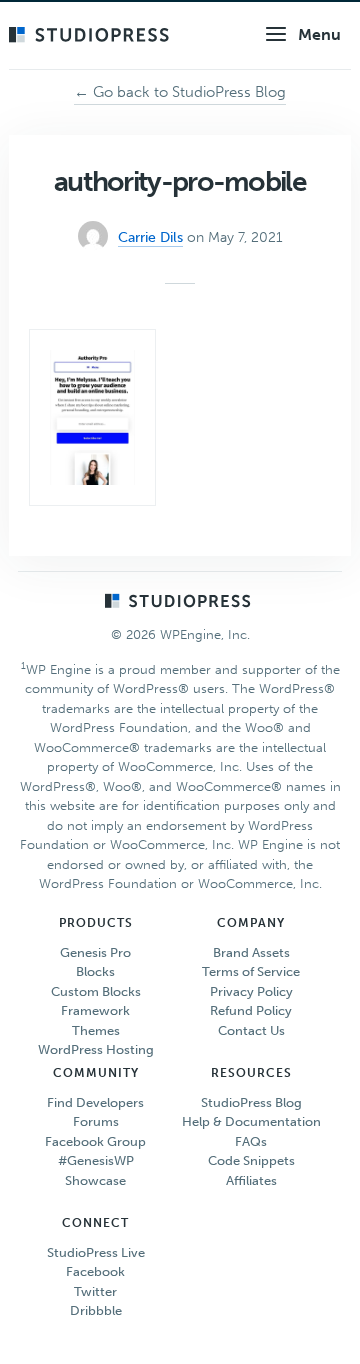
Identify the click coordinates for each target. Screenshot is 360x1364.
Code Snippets (251, 1160)
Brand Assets (251, 952)
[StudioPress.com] (91, 36)
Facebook (95, 1271)
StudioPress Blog (251, 1102)
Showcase (95, 1180)
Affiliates (251, 1180)
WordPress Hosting (96, 1049)
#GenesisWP (96, 1160)
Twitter (95, 1291)
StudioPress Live (96, 1252)
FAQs (251, 1141)
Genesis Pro (95, 952)
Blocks (95, 971)
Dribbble (96, 1310)
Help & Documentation (251, 1121)
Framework (95, 1010)
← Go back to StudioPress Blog (180, 92)
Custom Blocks (96, 991)
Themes (96, 1030)
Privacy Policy (251, 991)
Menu (319, 34)
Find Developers (95, 1102)
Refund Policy (251, 1010)
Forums (96, 1121)
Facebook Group (95, 1141)
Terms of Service (251, 971)
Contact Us (251, 1030)
